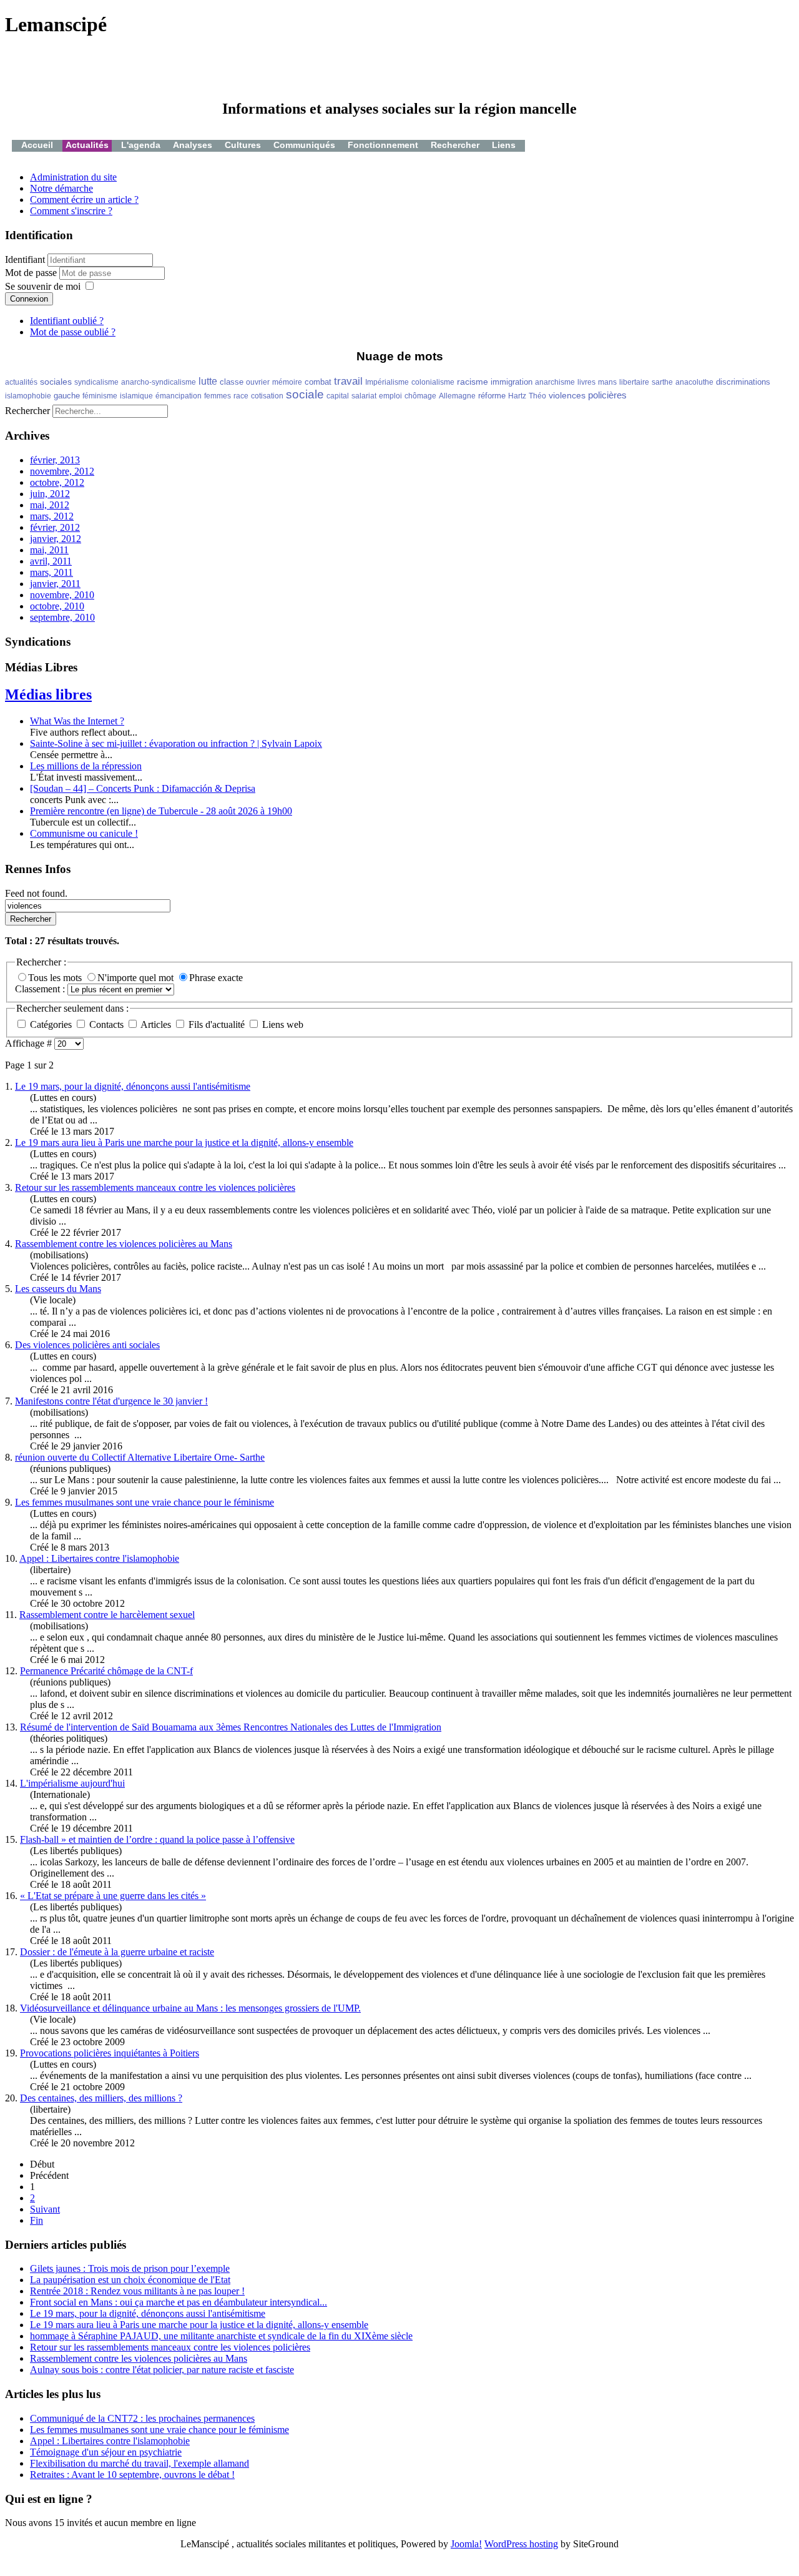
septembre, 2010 (62, 617)
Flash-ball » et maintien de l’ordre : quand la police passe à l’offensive (157, 1839)
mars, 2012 (52, 516)
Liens (504, 145)
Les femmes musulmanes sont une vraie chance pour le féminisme (145, 1502)
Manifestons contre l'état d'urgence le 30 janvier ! (111, 1401)
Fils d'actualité (217, 1024)
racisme (473, 382)
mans (607, 382)
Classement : (41, 989)
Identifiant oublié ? (67, 321)
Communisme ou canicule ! (84, 833)
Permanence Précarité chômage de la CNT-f (106, 1671)
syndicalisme (96, 382)
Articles (156, 1024)
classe (232, 382)
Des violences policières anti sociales (87, 1345)
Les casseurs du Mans (58, 1289)
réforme (492, 396)
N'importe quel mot (137, 978)
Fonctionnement (383, 145)
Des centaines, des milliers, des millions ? (101, 2098)
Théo (537, 396)
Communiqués (304, 145)
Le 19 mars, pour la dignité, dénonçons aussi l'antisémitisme (133, 1086)
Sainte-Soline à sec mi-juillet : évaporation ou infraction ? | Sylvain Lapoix (176, 743)
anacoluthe (694, 382)
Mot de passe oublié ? (73, 332)
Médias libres (48, 694)
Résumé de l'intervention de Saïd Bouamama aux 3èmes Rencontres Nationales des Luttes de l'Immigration (231, 1727)
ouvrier (258, 382)
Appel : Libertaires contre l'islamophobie (99, 1558)
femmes (218, 396)
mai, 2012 (50, 505)
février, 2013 (55, 460)
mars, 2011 (51, 572)
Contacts (106, 1024)
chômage (420, 396)
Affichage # (30, 1043)
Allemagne (457, 396)
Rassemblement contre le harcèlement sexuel (107, 1615)
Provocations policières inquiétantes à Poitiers (110, 2053)
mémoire (287, 382)
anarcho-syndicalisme (159, 382)
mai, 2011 (49, 550)
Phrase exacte (216, 978)
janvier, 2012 (56, 539)
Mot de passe (32, 273)
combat (318, 382)
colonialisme (433, 382)
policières (607, 395)
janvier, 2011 (55, 584)
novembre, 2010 (62, 595)
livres (586, 382)
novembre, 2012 (62, 471)
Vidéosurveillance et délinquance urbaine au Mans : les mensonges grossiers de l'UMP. (190, 2008)
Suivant (45, 2209)
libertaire (634, 382)
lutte (208, 381)
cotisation (267, 396)
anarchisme (555, 382)
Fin (37, 2220)
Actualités (87, 145)
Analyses (193, 145)
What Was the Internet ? (77, 721)
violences (567, 395)
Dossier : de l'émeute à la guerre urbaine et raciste (117, 1952)
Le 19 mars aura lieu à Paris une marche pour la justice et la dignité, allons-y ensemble (184, 1142)
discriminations (743, 382)
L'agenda (141, 145)
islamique (136, 396)
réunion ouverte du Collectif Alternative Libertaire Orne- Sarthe (140, 1457)
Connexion (29, 299)
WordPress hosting (521, 2544)
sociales (56, 382)
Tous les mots (56, 978)
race (241, 396)
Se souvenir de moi (43, 286)
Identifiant (25, 259)
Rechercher (455, 145)
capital (338, 396)
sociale (305, 394)
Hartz (517, 396)
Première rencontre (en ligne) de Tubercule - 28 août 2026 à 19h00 (161, 811)
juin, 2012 (50, 494)
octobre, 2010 (57, 606)
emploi (390, 396)
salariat (364, 396)
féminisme (100, 396)
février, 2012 (55, 527)
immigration (512, 382)
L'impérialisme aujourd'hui (72, 1783)
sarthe (662, 382)
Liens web (282, 1024)
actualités (21, 382)
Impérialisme (387, 382)
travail (348, 381)
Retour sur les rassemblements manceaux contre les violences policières (155, 1187)
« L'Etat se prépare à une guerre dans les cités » (113, 1896)
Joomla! (466, 2544)
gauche (67, 396)
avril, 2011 (51, 561)
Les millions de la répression (86, 766)
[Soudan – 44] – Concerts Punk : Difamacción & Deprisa (143, 788)
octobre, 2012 (57, 482)
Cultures (243, 145)
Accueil (37, 145)
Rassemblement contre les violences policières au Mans (124, 1244)
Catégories (51, 1024)
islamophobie (28, 396)
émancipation (179, 396)
